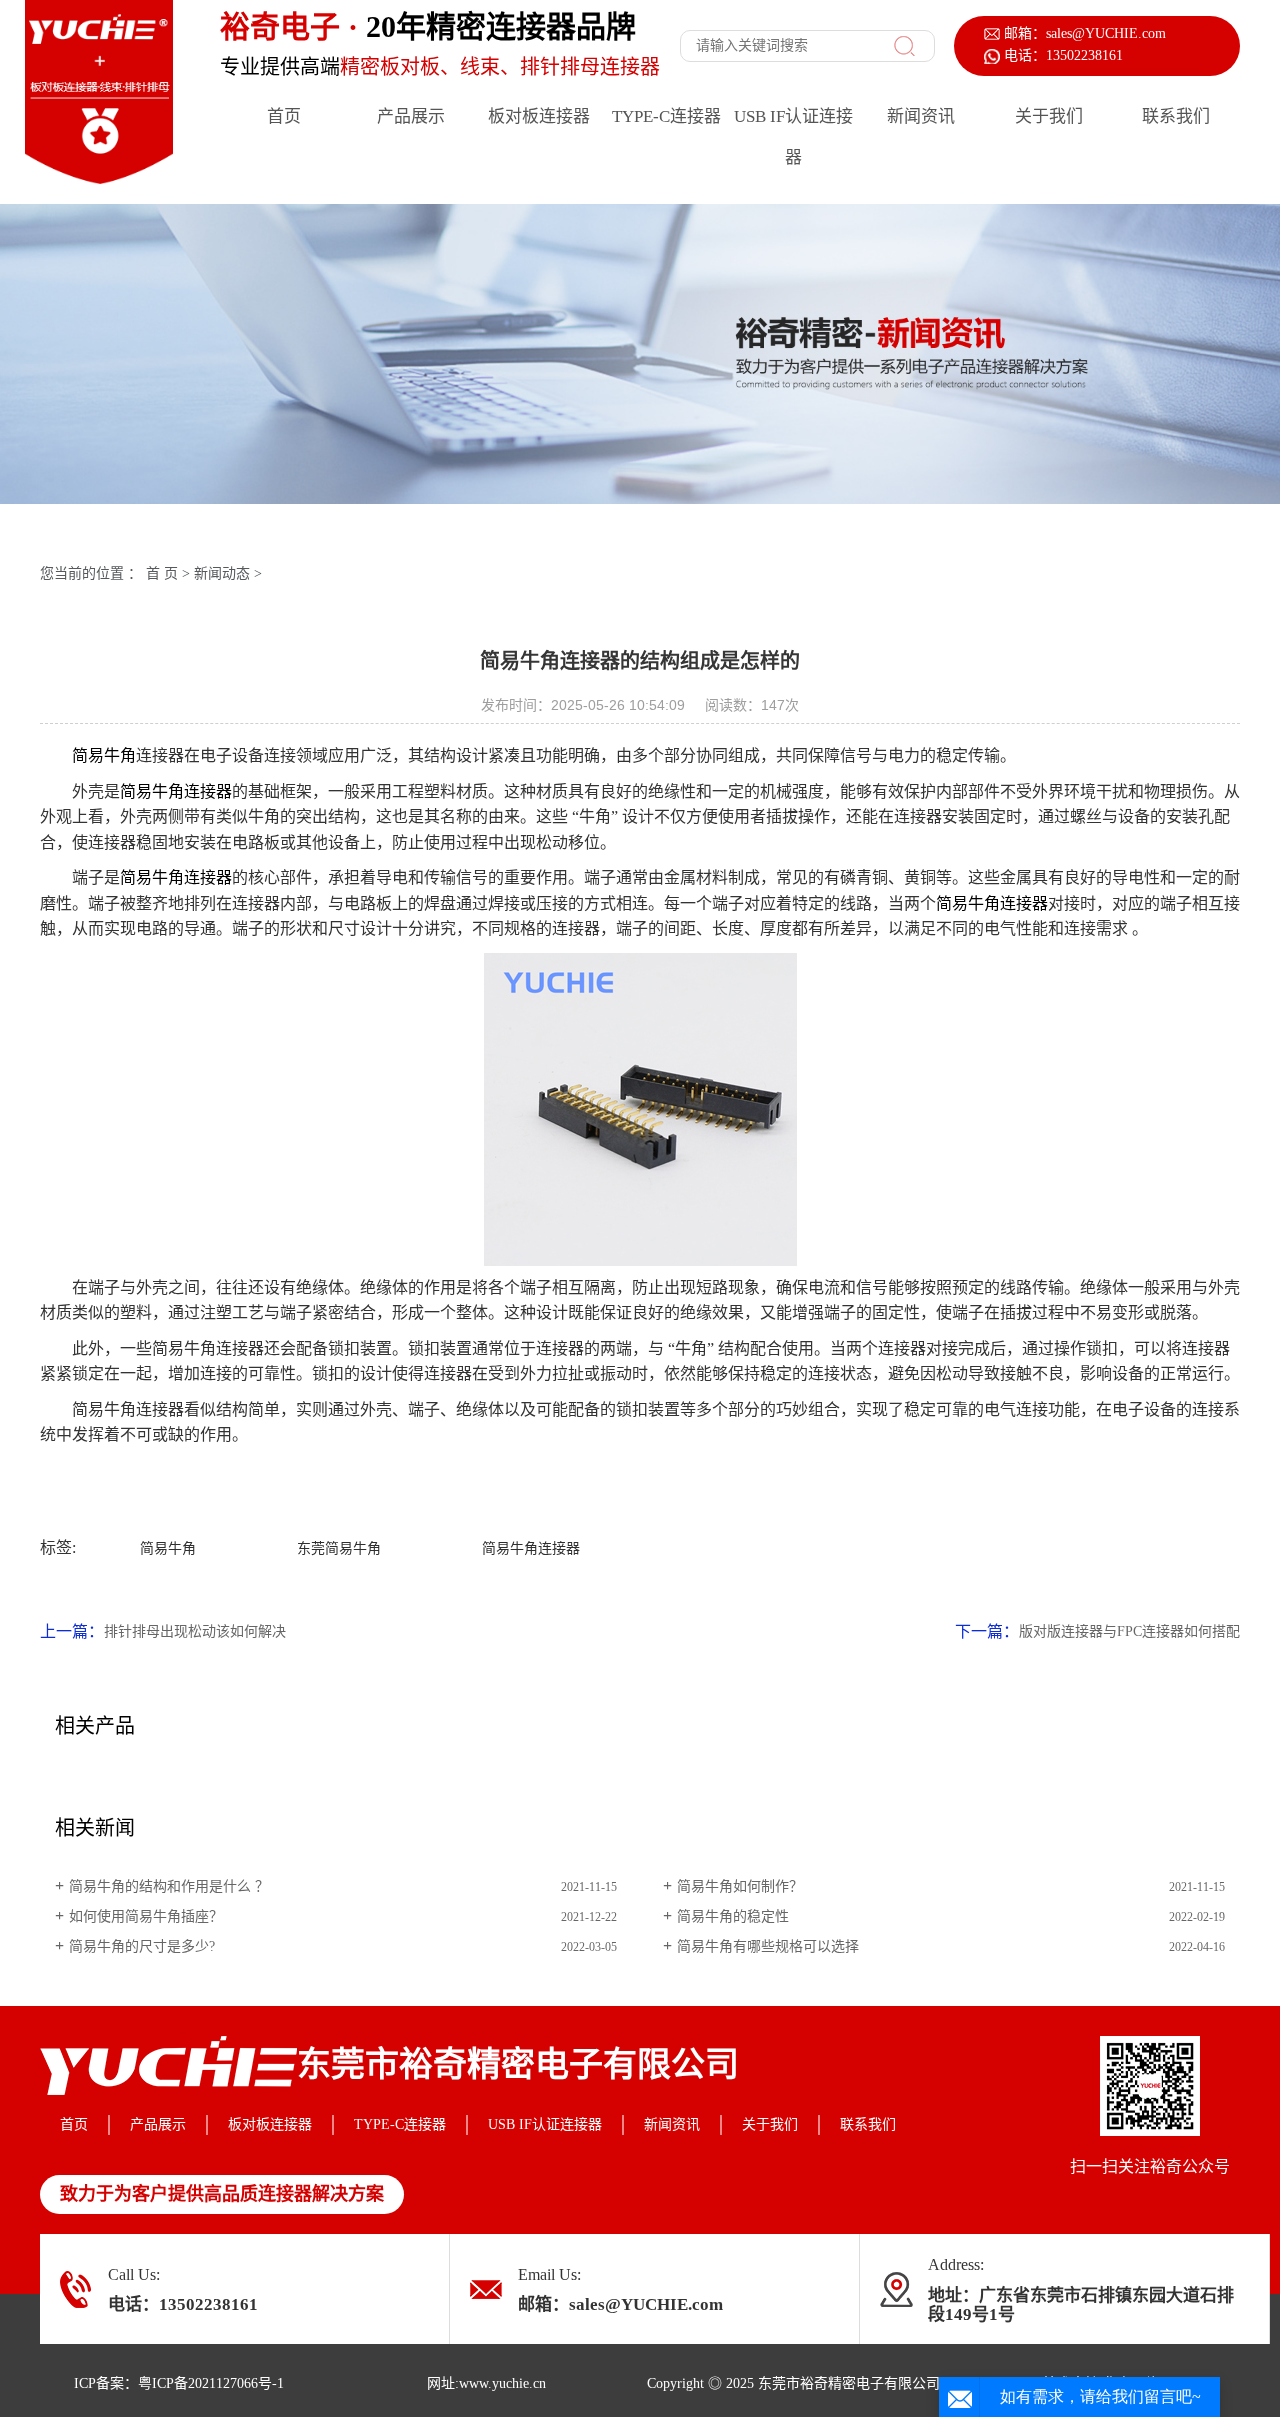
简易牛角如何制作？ (740, 1886)
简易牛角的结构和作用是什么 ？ (169, 1886)
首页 (284, 116)
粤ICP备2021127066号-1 (211, 2383)
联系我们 (1176, 116)
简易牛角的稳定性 (733, 1916)
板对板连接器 (539, 116)
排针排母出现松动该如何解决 (195, 1631)
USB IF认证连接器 (793, 137)
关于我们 (1049, 116)
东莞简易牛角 (339, 1548)
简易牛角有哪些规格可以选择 (768, 1946)
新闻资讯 (921, 116)
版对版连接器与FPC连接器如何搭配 (1129, 1631)
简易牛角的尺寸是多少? (142, 1946)
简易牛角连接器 (176, 791)
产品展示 (411, 116)
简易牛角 (104, 755)
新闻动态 (222, 573)
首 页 (162, 573)
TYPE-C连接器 (666, 116)
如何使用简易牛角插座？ (146, 1916)
